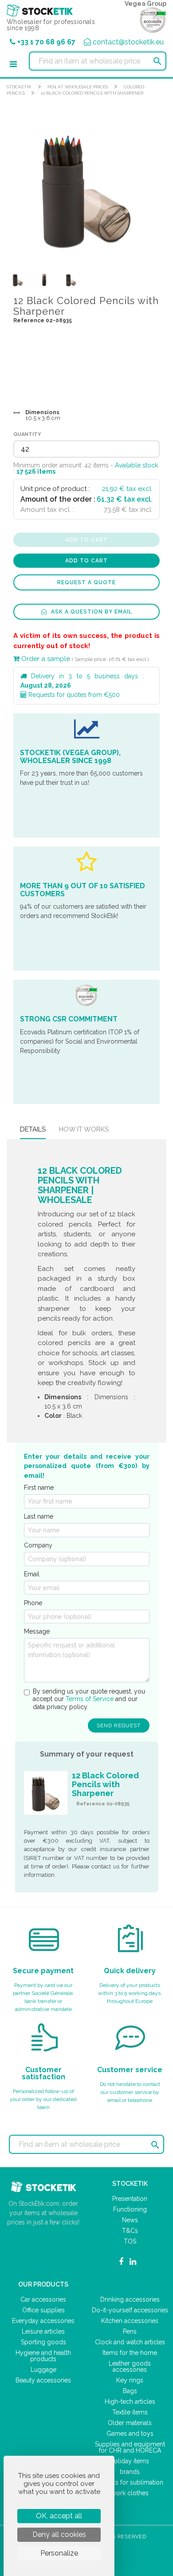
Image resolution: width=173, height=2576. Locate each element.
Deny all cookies (59, 2534)
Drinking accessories (130, 2299)
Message (37, 1631)
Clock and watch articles (130, 2342)
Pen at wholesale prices (78, 87)
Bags (130, 2391)
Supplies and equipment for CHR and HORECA (130, 2447)
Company (38, 1545)
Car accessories (43, 2299)
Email (32, 1574)
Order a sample (45, 659)
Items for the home (130, 2353)
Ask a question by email (91, 612)
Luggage (43, 2370)
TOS (130, 2241)
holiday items (130, 2461)
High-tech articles (130, 2402)
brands (130, 2472)
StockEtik (19, 87)
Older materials (130, 2423)
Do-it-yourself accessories (130, 2310)
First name (39, 1488)
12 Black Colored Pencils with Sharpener (92, 93)
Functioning (130, 2209)
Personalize (59, 2553)
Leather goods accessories (130, 2366)
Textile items (130, 2412)
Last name (39, 1516)
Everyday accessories (43, 2321)
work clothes (130, 2493)
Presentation (130, 2199)
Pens (130, 2331)
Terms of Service (90, 1699)
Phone (33, 1603)
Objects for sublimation (130, 2482)
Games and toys (130, 2434)
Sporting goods (43, 2342)
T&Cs (130, 2231)
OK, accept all (59, 2516)
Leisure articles (43, 2331)
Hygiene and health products (43, 2356)
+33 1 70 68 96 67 (46, 42)
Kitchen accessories (130, 2321)
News (130, 2220)
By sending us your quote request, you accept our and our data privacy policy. (89, 1699)
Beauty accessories (43, 2380)
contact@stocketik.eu (128, 42)
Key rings (130, 2380)
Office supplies (43, 2310)
